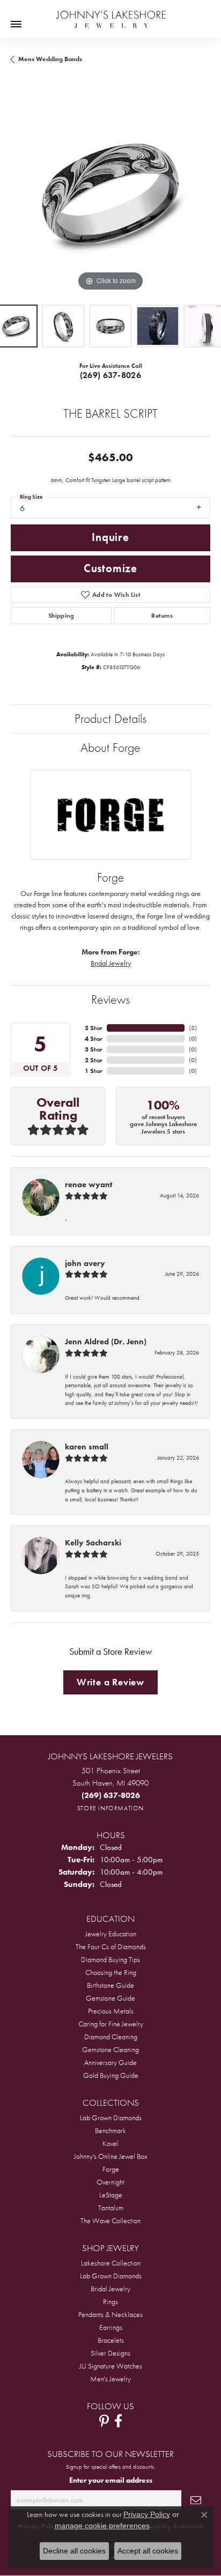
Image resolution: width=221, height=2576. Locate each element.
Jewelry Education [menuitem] (111, 1934)
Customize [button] (110, 568)
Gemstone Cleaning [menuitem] (110, 2049)
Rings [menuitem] (110, 2301)
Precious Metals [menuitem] (111, 2011)
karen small (87, 1447)
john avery (85, 1263)
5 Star (94, 1028)
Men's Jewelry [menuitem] (110, 2379)
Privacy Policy (147, 2514)
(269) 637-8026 (111, 375)
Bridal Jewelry (111, 963)
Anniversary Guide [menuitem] (110, 2062)
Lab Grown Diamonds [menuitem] (111, 2118)
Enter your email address (111, 2480)
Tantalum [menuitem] (111, 2208)
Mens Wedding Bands (50, 59)
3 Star (94, 1049)
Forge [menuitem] (111, 2169)
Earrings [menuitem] (111, 2327)
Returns (162, 616)
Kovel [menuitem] (110, 2143)
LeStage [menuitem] (111, 2195)
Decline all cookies (74, 2551)
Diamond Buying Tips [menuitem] (110, 1959)
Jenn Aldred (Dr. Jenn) (106, 1342)
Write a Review (110, 1682)
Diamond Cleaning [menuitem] (111, 2037)
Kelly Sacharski (93, 1543)
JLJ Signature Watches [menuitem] (111, 2366)
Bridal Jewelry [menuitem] (110, 2289)
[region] (110, 194)
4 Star (94, 1039)
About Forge (110, 747)
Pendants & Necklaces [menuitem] (110, 2314)
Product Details (110, 718)
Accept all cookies (148, 2551)
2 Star (94, 1060)
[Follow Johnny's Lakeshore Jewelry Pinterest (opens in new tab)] (104, 2421)
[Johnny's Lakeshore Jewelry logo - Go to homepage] (111, 14)
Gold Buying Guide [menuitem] (111, 2075)
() (193, 1028)
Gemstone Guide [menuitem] (110, 1998)
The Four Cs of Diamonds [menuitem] (111, 1946)
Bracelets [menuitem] (111, 2340)
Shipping (61, 616)
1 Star (94, 1071)
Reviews (110, 999)
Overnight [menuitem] (110, 2182)
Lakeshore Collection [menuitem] (111, 2263)
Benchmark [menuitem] (110, 2130)
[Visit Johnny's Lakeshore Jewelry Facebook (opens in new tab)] (118, 2421)
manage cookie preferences (102, 2526)
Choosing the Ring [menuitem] (111, 1972)
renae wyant (89, 1185)
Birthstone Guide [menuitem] (110, 1985)
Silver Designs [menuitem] (110, 2353)
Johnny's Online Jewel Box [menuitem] (111, 2156)
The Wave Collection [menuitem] (110, 2220)
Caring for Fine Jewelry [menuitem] (111, 2024)
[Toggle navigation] (16, 24)
